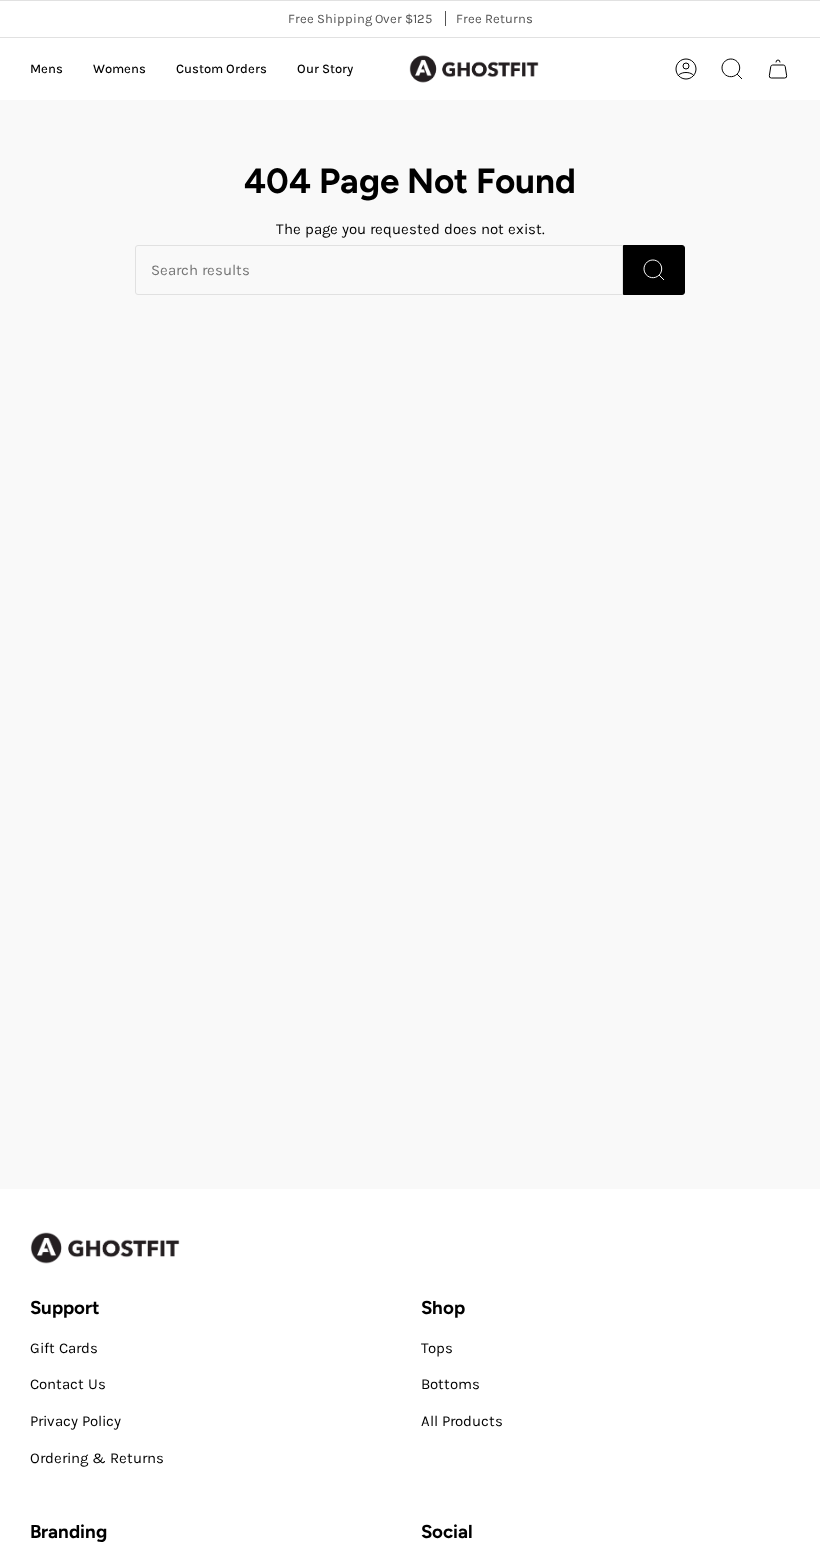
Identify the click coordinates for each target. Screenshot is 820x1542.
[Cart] (778, 69)
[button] (46, 69)
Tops (437, 1348)
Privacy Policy (75, 1421)
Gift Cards (64, 1348)
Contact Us (68, 1384)
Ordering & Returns (97, 1458)
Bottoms (450, 1384)
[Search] (654, 270)
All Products (462, 1421)
